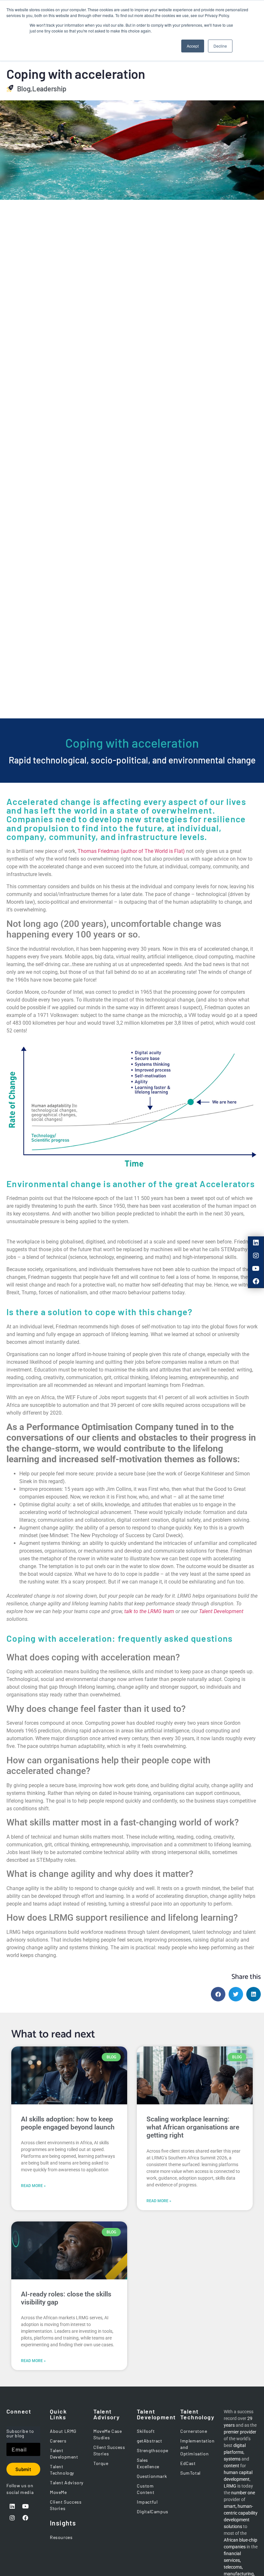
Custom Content (146, 2489)
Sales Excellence (148, 2463)
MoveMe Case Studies (108, 2434)
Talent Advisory (67, 2483)
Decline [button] (220, 46)
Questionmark (152, 2476)
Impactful (147, 2502)
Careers (58, 2441)
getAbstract (150, 2441)
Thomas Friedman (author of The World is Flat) (131, 851)
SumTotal (190, 2473)
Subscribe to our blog (20, 2434)
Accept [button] (193, 46)
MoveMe (58, 2492)
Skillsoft (146, 2431)
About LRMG (63, 2431)
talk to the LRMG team (149, 1611)
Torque (101, 2463)
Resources (61, 2537)
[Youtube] (256, 1269)
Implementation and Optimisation (197, 2447)
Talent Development (221, 1611)
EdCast (188, 2463)
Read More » (33, 2186)
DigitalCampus (153, 2511)
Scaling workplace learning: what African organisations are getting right (193, 2127)
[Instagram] (256, 1256)
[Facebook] (256, 1281)
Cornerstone (194, 2431)
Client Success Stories (66, 2505)
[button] (218, 1994)
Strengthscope (153, 2450)
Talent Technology (62, 2470)
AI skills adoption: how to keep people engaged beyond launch (68, 2123)
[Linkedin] (256, 1243)
